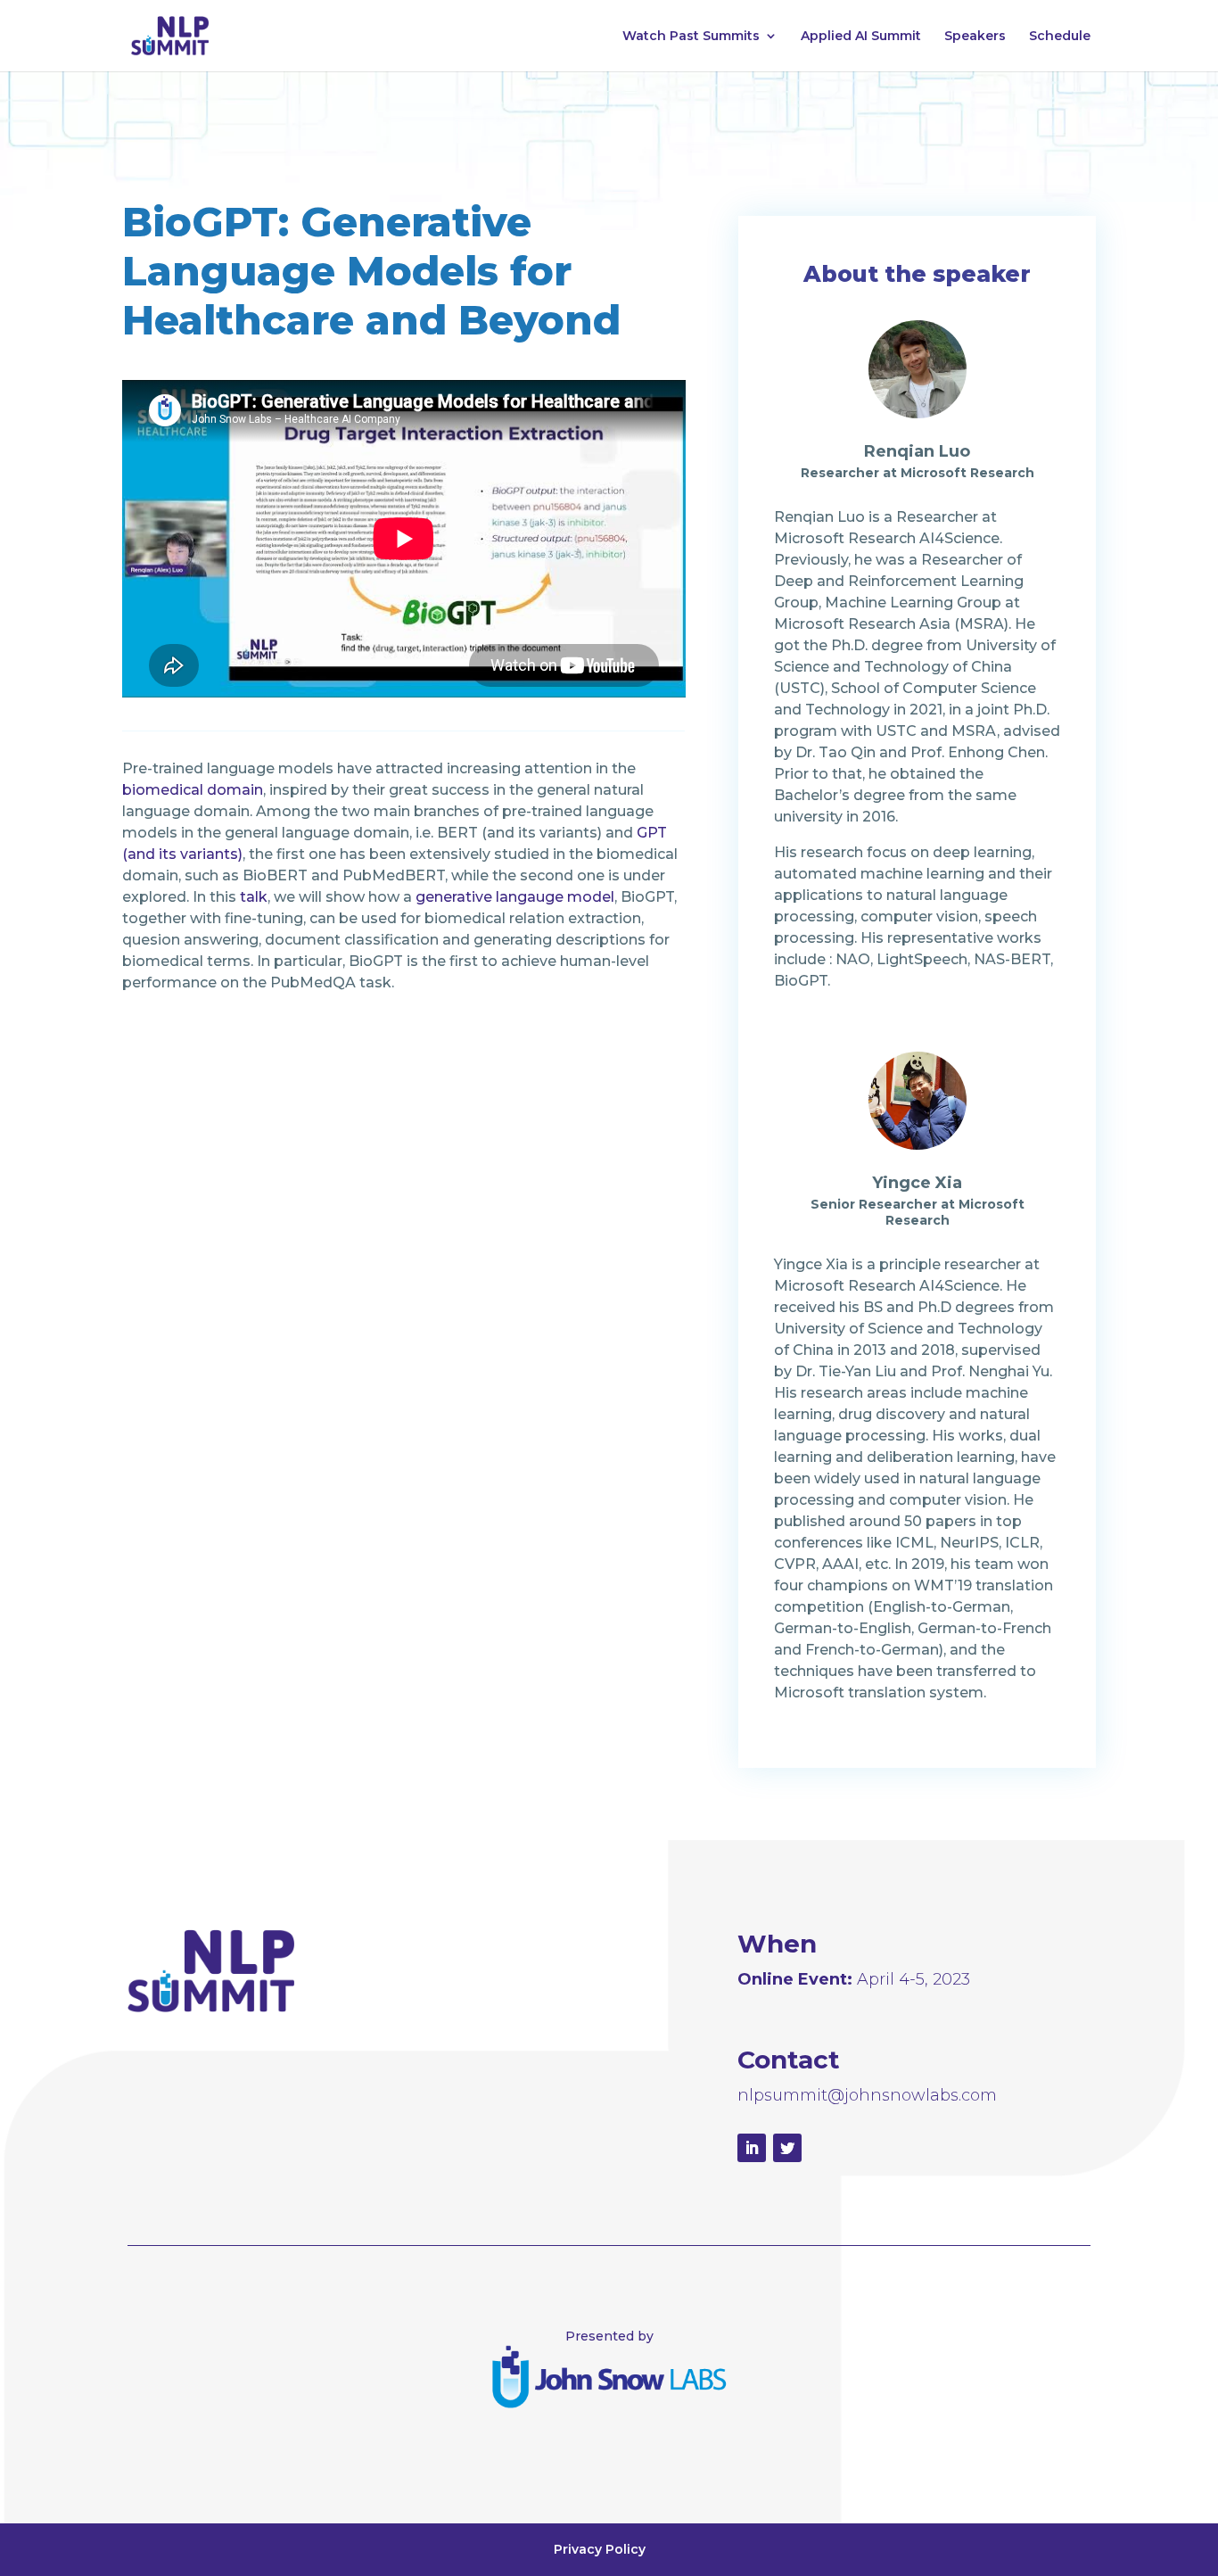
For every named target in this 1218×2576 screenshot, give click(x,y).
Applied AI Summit (861, 37)
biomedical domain (193, 790)
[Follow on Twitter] (787, 2148)
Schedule (1060, 37)
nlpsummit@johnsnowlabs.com (867, 2095)
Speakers (975, 37)
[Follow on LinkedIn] (752, 2148)
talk (254, 897)
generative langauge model (515, 897)
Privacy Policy (600, 2549)
